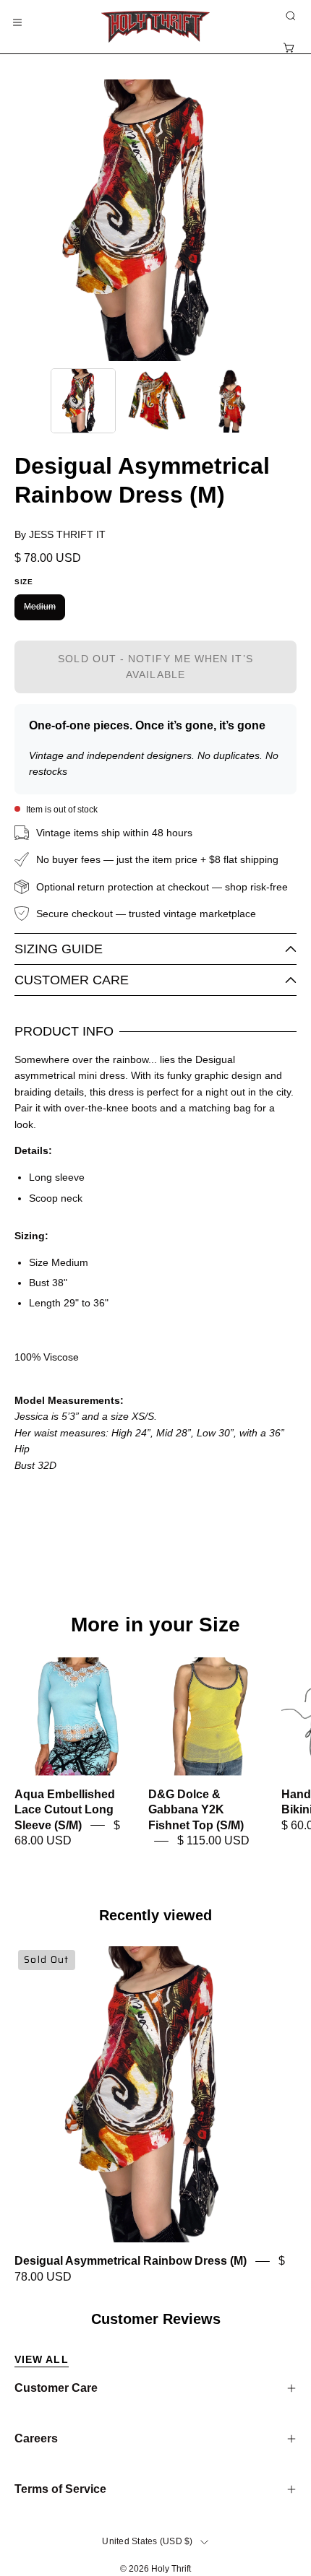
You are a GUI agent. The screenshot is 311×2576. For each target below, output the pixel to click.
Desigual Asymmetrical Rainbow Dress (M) (131, 2261)
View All (42, 2359)
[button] (289, 16)
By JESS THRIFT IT (60, 534)
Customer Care (72, 980)
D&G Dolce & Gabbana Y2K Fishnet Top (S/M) (196, 1810)
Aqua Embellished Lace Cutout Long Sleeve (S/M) (65, 1810)
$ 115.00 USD (213, 1840)
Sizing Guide (59, 949)
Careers (36, 2438)
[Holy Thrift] (155, 27)
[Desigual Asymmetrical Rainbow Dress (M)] (83, 401)
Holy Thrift (171, 2569)
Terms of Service (60, 2489)
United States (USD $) (147, 2541)
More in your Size (155, 1625)
